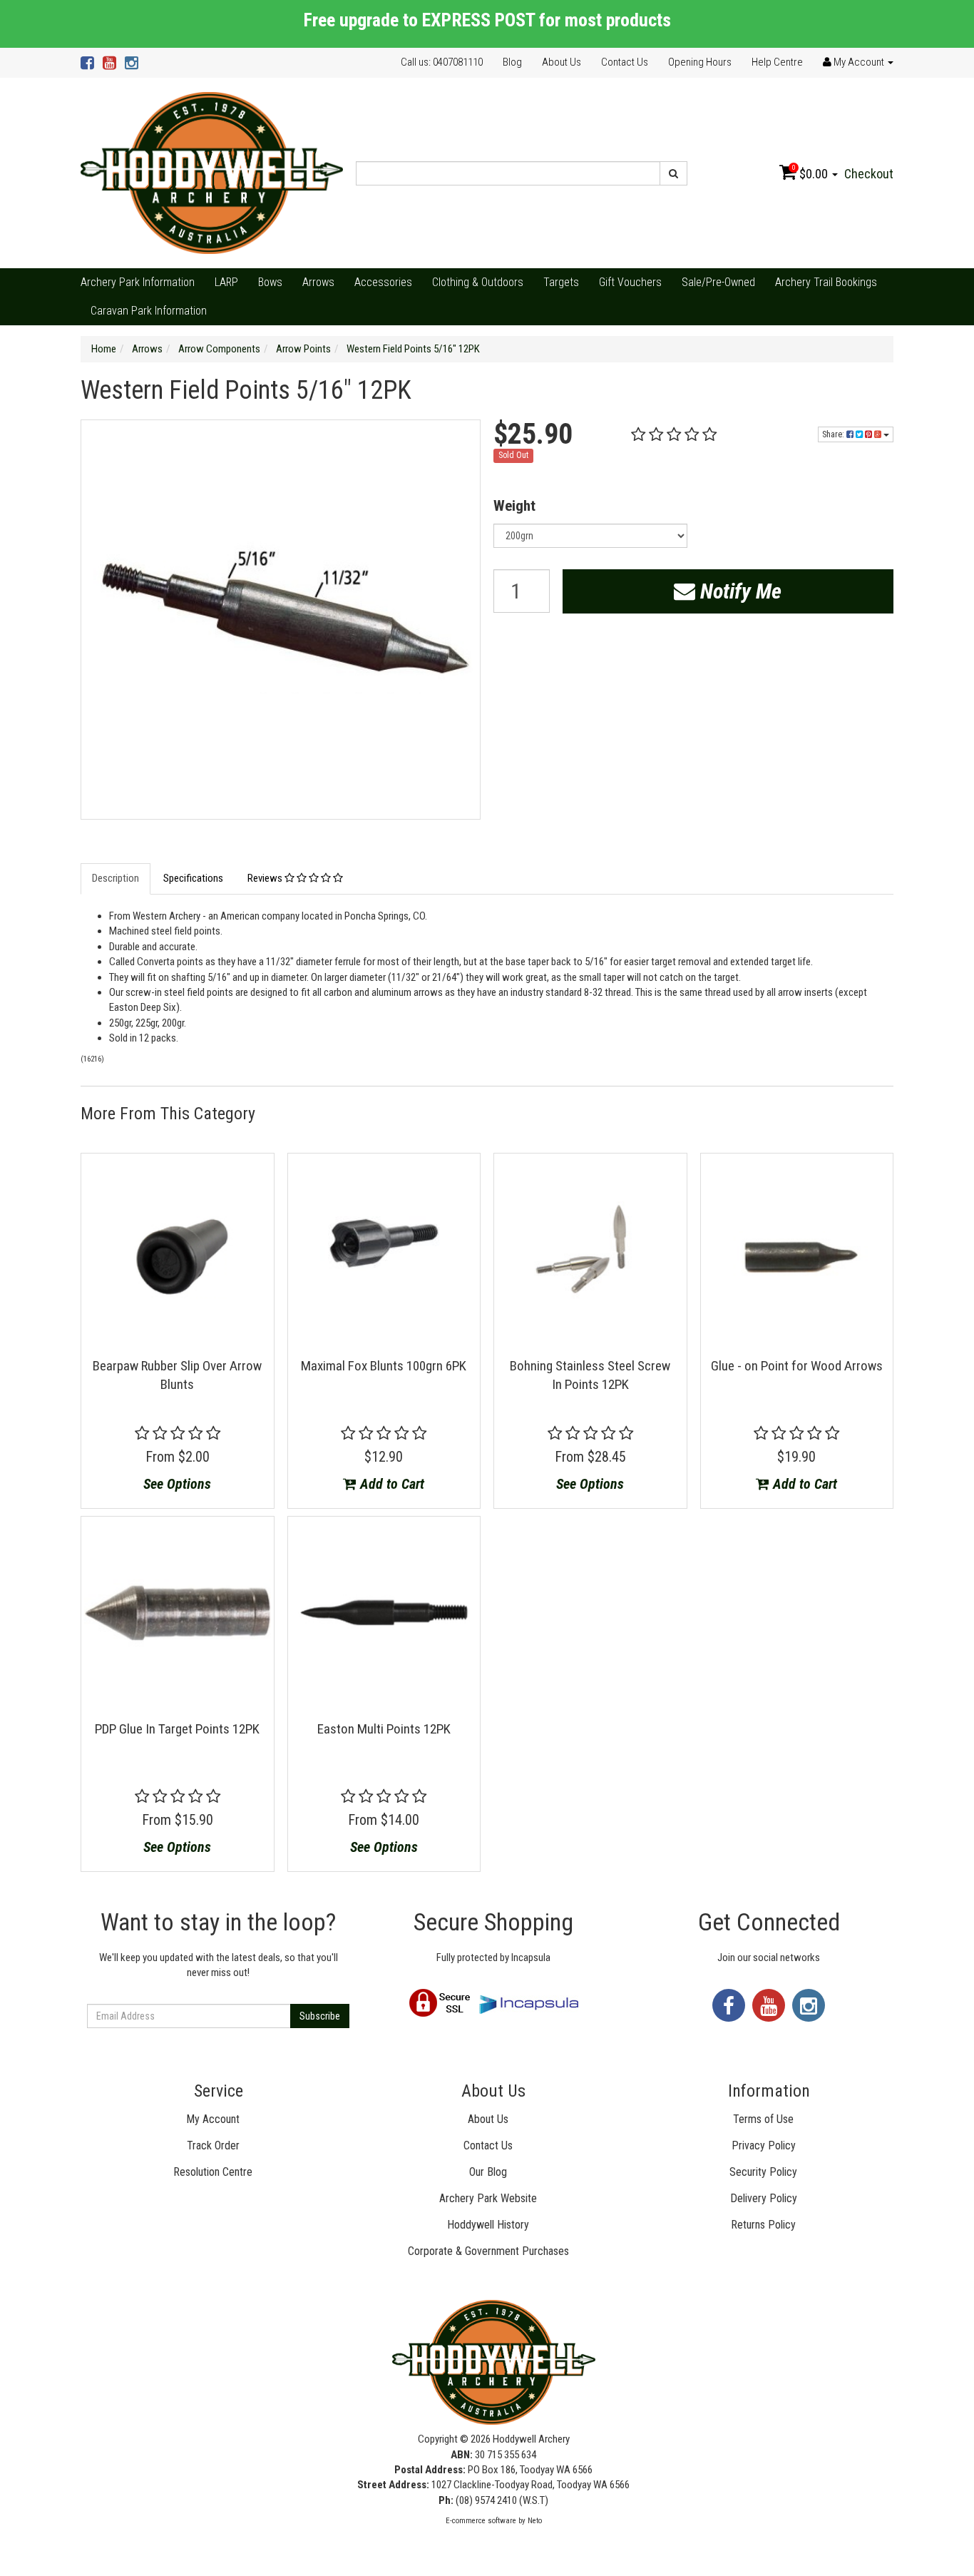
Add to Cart (390, 1484)
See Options (177, 1484)
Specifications (193, 878)
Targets (561, 282)
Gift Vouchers (630, 282)
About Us (562, 62)
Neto (535, 2521)
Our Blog (488, 2172)
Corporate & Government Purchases (488, 2251)
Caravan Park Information (149, 311)
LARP (226, 282)
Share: (834, 434)
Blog (512, 62)
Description (116, 878)
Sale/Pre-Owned (718, 282)
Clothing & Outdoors (478, 282)
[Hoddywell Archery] (212, 173)
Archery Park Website (488, 2198)
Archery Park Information (138, 282)
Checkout (869, 174)
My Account (213, 2119)
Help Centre (777, 62)
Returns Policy (763, 2225)
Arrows (318, 282)
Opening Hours (700, 62)
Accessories (383, 282)
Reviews (266, 878)
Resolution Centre (213, 2172)
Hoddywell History (488, 2225)
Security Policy (763, 2172)
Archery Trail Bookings (826, 282)
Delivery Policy (764, 2198)
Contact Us (625, 62)
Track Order (213, 2145)
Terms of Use (763, 2119)
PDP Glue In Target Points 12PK (177, 1729)
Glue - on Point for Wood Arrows (797, 1366)
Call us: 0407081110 (442, 62)
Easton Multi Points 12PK (384, 1729)
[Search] (673, 173)
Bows (270, 282)
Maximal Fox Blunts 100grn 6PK (384, 1366)
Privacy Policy (764, 2145)
